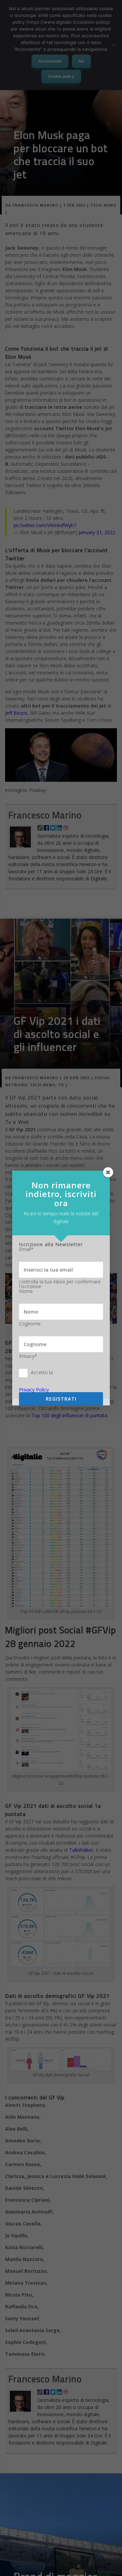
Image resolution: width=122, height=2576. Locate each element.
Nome (26, 1291)
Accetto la (42, 1372)
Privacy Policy (34, 1390)
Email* (26, 1249)
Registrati (61, 1399)
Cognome (30, 1324)
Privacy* (28, 1356)
